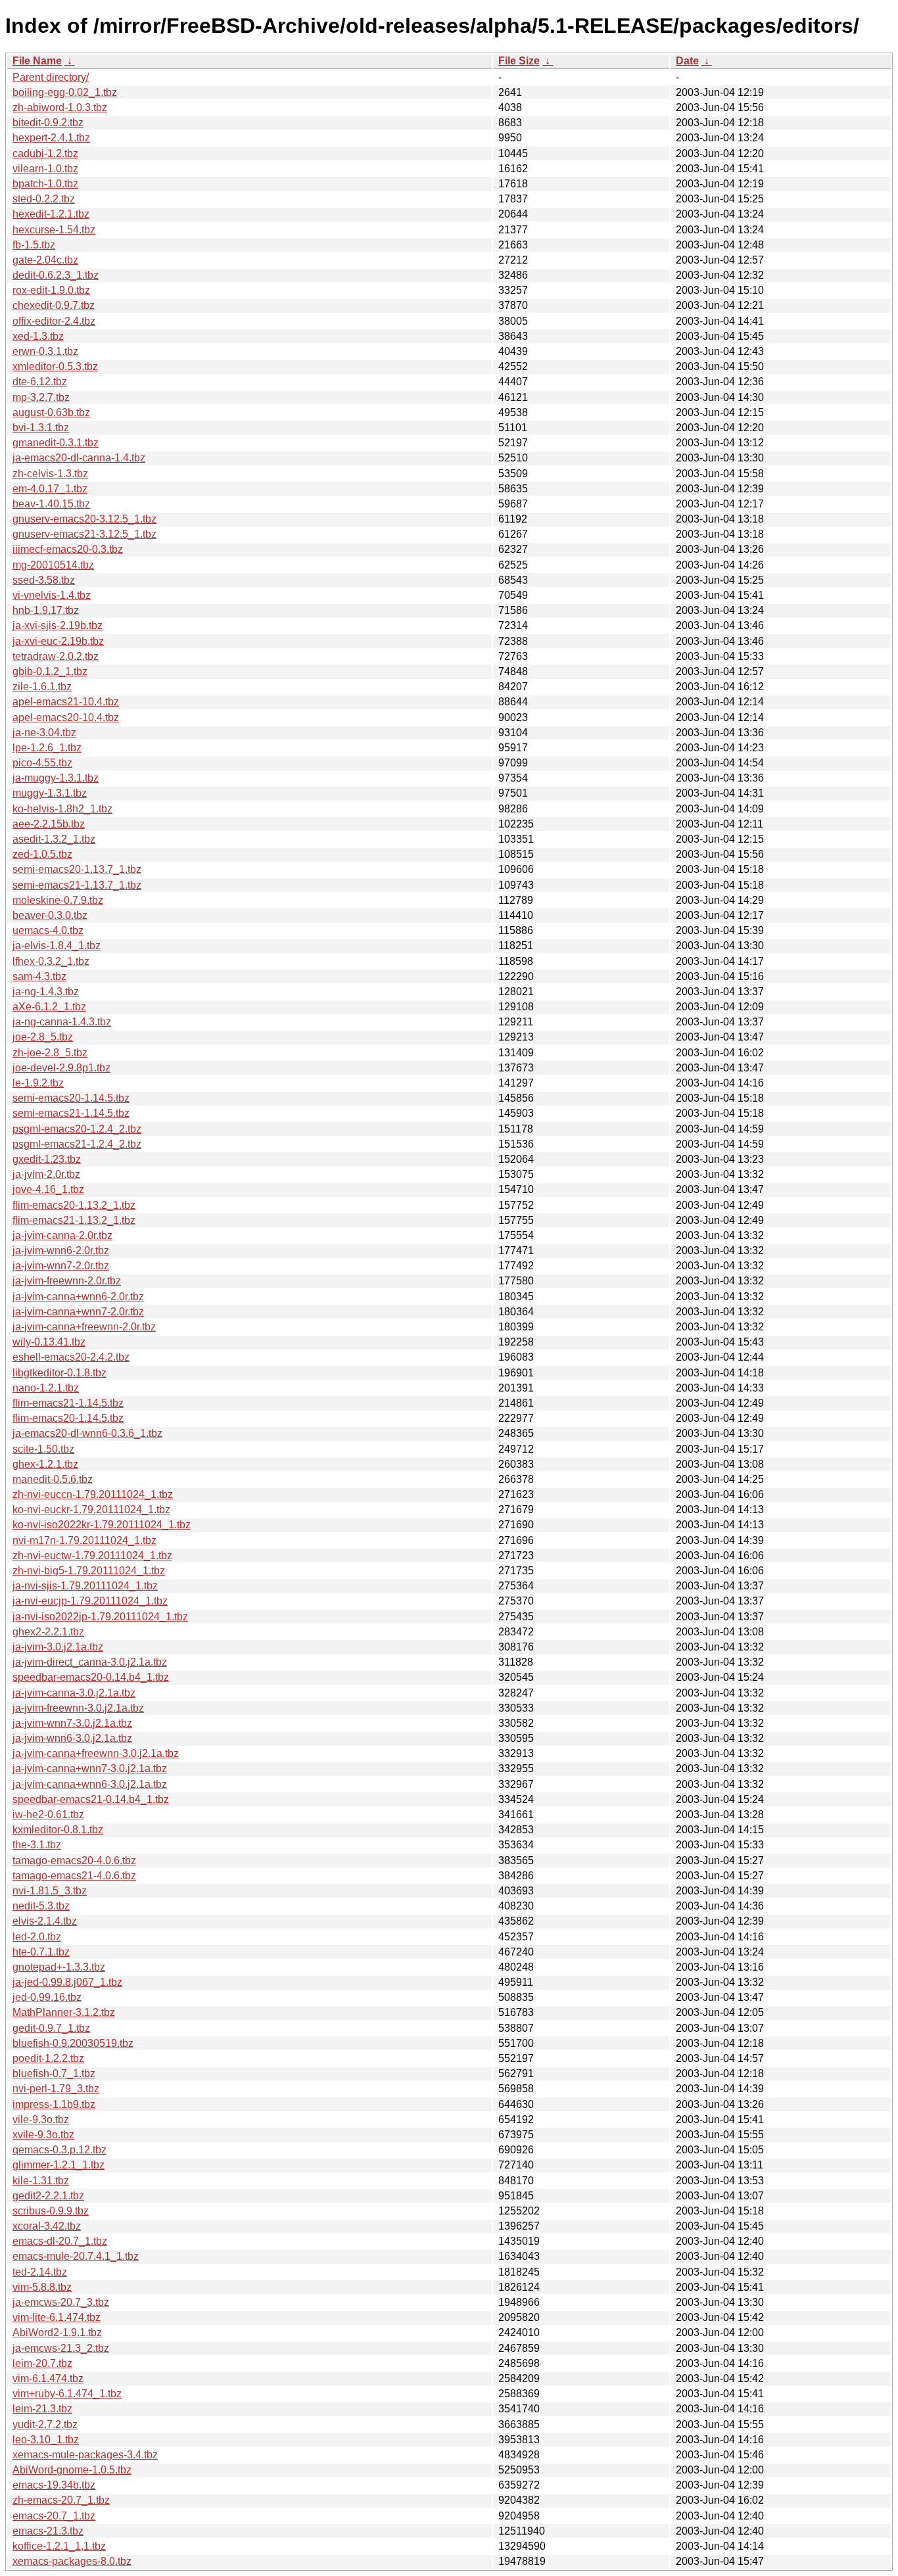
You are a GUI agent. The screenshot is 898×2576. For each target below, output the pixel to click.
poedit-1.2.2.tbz (48, 2058)
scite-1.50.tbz (43, 1449)
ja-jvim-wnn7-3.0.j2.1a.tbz (72, 1723)
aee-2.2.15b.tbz (49, 824)
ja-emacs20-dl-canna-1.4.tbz (79, 458)
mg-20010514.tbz (53, 565)
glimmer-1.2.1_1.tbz (59, 2165)
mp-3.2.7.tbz (41, 397)
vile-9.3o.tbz (41, 2119)
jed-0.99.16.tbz (47, 1997)
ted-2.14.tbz (40, 2272)
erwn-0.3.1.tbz (45, 351)
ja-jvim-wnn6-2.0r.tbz (61, 1251)
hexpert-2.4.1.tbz (51, 138)
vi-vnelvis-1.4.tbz (52, 595)
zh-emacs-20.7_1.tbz (61, 2500)
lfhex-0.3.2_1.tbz (51, 961)
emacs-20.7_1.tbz (54, 2516)
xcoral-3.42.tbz (47, 2226)
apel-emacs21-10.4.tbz (66, 702)
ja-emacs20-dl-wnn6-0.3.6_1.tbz (87, 1433)
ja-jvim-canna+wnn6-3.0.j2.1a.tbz (90, 1784)
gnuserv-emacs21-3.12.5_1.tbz (84, 534)
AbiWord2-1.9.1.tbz (57, 2332)
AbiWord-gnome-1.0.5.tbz (72, 2470)
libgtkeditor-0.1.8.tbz (59, 1373)
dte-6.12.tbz (40, 382)
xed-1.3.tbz (38, 336)
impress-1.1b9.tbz (54, 2104)
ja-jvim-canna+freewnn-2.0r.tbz (84, 1327)
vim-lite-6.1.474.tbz (57, 2317)
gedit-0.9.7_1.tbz (51, 2028)
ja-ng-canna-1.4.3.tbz (62, 1022)
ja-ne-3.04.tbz (44, 733)
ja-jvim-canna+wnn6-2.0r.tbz (78, 1297)
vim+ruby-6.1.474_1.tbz (67, 2394)
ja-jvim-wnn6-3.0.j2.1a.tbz (72, 1738)
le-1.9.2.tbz (38, 1083)
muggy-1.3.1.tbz (50, 793)
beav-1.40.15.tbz (51, 504)
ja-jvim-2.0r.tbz (46, 1174)
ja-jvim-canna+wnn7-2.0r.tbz (78, 1312)
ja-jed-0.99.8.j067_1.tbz (67, 1982)
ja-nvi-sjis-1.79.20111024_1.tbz (85, 1586)
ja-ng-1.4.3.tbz (46, 992)
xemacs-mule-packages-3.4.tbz (85, 2455)
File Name (37, 61)
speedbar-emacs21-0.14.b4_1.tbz (91, 1799)
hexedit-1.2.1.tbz (51, 214)
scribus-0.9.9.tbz (51, 2211)
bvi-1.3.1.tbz (41, 428)
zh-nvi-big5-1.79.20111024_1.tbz (89, 1571)
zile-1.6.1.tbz (42, 687)
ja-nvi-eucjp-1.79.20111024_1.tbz (90, 1601)
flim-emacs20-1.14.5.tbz (68, 1418)
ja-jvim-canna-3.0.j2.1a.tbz (74, 1693)
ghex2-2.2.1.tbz (48, 1632)
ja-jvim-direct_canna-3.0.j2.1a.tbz (90, 1662)
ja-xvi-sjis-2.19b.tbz (58, 625)
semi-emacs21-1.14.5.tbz (71, 1113)
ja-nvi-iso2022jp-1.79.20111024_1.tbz (100, 1617)
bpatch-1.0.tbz (45, 184)
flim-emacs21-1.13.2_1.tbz (74, 1220)
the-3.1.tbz (37, 1845)
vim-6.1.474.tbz (48, 2378)
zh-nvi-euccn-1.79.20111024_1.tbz (93, 1494)
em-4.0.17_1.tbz (50, 489)
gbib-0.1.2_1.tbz (50, 671)
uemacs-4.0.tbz (48, 930)
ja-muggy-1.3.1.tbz (56, 778)
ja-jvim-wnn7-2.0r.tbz (61, 1266)
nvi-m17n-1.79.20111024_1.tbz (84, 1540)
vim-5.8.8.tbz (42, 2287)
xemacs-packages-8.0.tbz (72, 2561)
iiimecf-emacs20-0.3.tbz (68, 549)
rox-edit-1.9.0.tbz (51, 290)
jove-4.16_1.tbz (48, 1189)
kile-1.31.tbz (41, 2181)
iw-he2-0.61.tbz (48, 1815)
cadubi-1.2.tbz (45, 153)
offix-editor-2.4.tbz (54, 321)
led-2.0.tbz (37, 1937)
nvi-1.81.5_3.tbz (50, 1891)
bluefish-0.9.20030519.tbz (73, 2043)
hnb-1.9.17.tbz (46, 610)
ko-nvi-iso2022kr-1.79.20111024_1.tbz (102, 1525)
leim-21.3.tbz (42, 2409)
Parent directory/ (51, 77)
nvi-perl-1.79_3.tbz (56, 2089)
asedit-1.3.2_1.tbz (54, 839)
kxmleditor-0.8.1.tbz (58, 1830)
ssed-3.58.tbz (44, 580)
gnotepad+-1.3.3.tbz (59, 1967)
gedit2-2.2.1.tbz (48, 2196)
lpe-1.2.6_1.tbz (47, 748)
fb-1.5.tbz (34, 245)
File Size (519, 61)
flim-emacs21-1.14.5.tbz (68, 1403)
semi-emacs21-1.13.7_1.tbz (77, 885)
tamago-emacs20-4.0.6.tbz (74, 1861)
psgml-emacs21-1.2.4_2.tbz (77, 1144)
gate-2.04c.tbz (45, 260)
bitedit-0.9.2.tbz (48, 123)
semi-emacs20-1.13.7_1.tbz (77, 869)
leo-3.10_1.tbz (46, 2440)
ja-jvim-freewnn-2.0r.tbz (67, 1281)
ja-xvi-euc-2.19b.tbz (58, 641)
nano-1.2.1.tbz (46, 1388)
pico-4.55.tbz (42, 763)
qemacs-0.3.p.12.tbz (59, 2150)
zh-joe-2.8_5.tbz (50, 1053)
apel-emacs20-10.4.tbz (66, 717)
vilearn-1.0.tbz (45, 169)
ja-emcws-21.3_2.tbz (61, 2348)
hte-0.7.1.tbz (41, 1952)
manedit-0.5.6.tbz (53, 1479)
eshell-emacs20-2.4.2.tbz (71, 1357)
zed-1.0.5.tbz (42, 854)
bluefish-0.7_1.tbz (54, 2073)
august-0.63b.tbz (51, 412)
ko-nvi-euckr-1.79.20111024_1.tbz (91, 1510)
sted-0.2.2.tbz (44, 199)
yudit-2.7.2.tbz (45, 2424)
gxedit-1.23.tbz (47, 1159)
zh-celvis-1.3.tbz (50, 474)
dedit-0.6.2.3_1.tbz (56, 275)
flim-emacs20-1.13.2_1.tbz (74, 1205)
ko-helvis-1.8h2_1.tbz (62, 809)
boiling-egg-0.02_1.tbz (65, 92)
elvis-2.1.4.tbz (45, 1921)
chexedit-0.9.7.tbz (54, 305)
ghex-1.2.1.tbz (45, 1464)
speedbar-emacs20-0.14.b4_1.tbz (91, 1677)
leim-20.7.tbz (42, 2363)
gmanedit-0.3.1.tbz (56, 443)
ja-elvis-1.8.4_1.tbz (57, 946)
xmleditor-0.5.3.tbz (55, 366)
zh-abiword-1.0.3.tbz (60, 107)
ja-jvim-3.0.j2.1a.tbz (58, 1647)
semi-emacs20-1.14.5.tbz (71, 1098)
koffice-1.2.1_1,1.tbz (59, 2546)
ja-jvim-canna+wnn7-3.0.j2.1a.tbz (90, 1768)
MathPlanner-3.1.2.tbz (64, 2012)
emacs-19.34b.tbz (54, 2485)
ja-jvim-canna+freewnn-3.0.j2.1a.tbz (96, 1753)
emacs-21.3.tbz (48, 2531)
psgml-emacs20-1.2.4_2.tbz (77, 1129)
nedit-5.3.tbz (41, 1906)
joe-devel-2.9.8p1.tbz (61, 1068)
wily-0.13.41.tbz (49, 1342)
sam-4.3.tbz (39, 976)
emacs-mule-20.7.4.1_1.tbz (76, 2256)
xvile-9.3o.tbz (43, 2135)
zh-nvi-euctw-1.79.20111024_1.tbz (92, 1556)
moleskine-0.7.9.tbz (58, 900)
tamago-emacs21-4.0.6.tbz (74, 1876)
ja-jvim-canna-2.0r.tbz (62, 1235)
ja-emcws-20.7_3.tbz (61, 2302)
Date (687, 61)
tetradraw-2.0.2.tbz (56, 656)
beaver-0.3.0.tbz (50, 915)
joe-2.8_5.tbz (43, 1037)
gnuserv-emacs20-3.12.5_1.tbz (84, 519)
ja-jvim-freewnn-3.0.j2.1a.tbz (78, 1708)
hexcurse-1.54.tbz (54, 230)
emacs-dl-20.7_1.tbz (60, 2241)
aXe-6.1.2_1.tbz (49, 1007)
